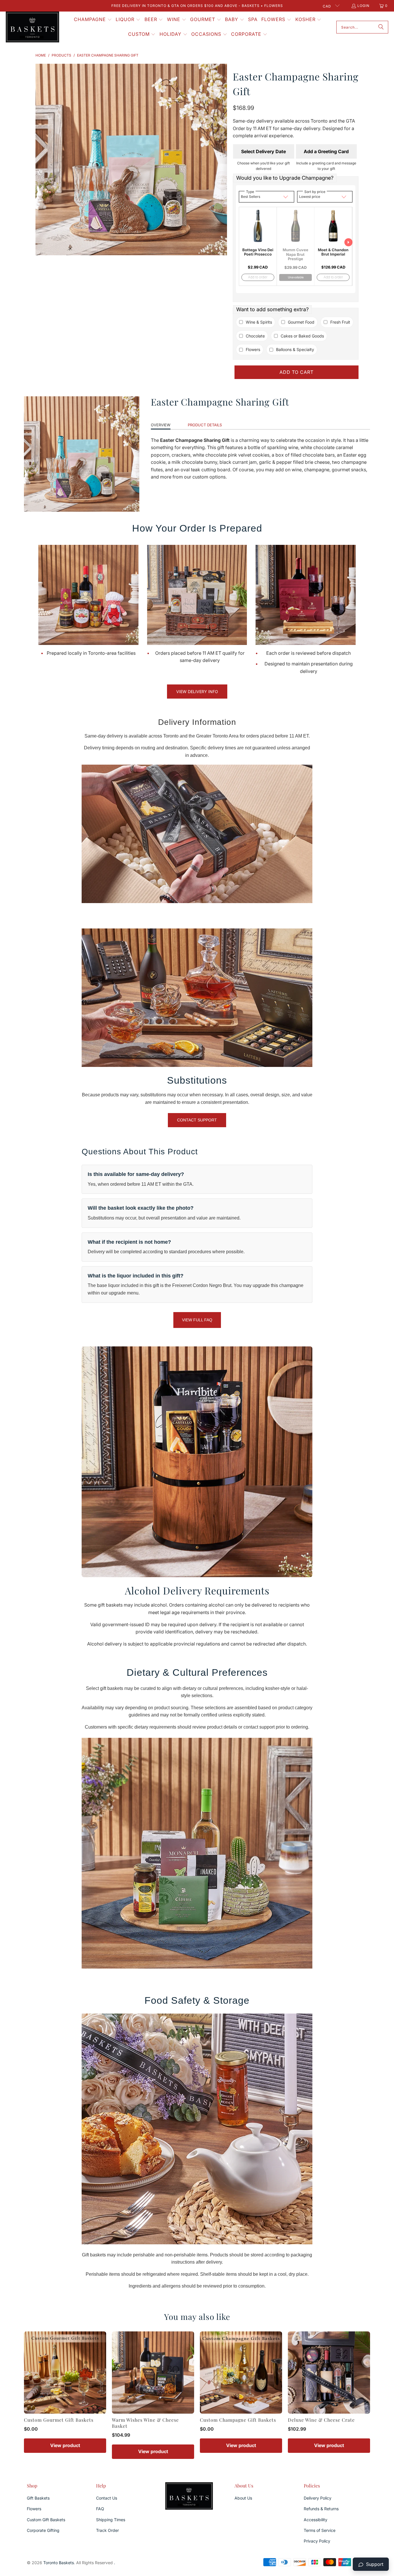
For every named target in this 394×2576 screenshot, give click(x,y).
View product (65, 2445)
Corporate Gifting (43, 2530)
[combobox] (362, 27)
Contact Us (107, 2498)
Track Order (107, 2530)
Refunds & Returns (321, 2509)
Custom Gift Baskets (46, 2520)
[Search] (381, 27)
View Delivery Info (197, 692)
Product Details (205, 425)
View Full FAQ (197, 1320)
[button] (93, 20)
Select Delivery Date (263, 151)
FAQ (100, 2509)
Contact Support (197, 1120)
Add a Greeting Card (326, 151)
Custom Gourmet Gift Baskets (59, 2420)
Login (363, 6)
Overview (161, 425)
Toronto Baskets (59, 2563)
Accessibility (316, 2520)
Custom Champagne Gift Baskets (238, 2420)
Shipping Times (111, 2520)
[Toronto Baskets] (32, 27)
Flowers (34, 2509)
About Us (243, 2498)
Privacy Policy (317, 2541)
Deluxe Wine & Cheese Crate (321, 2420)
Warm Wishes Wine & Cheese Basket (145, 2423)
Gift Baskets (38, 2498)
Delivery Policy (318, 2498)
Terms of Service (320, 2530)
